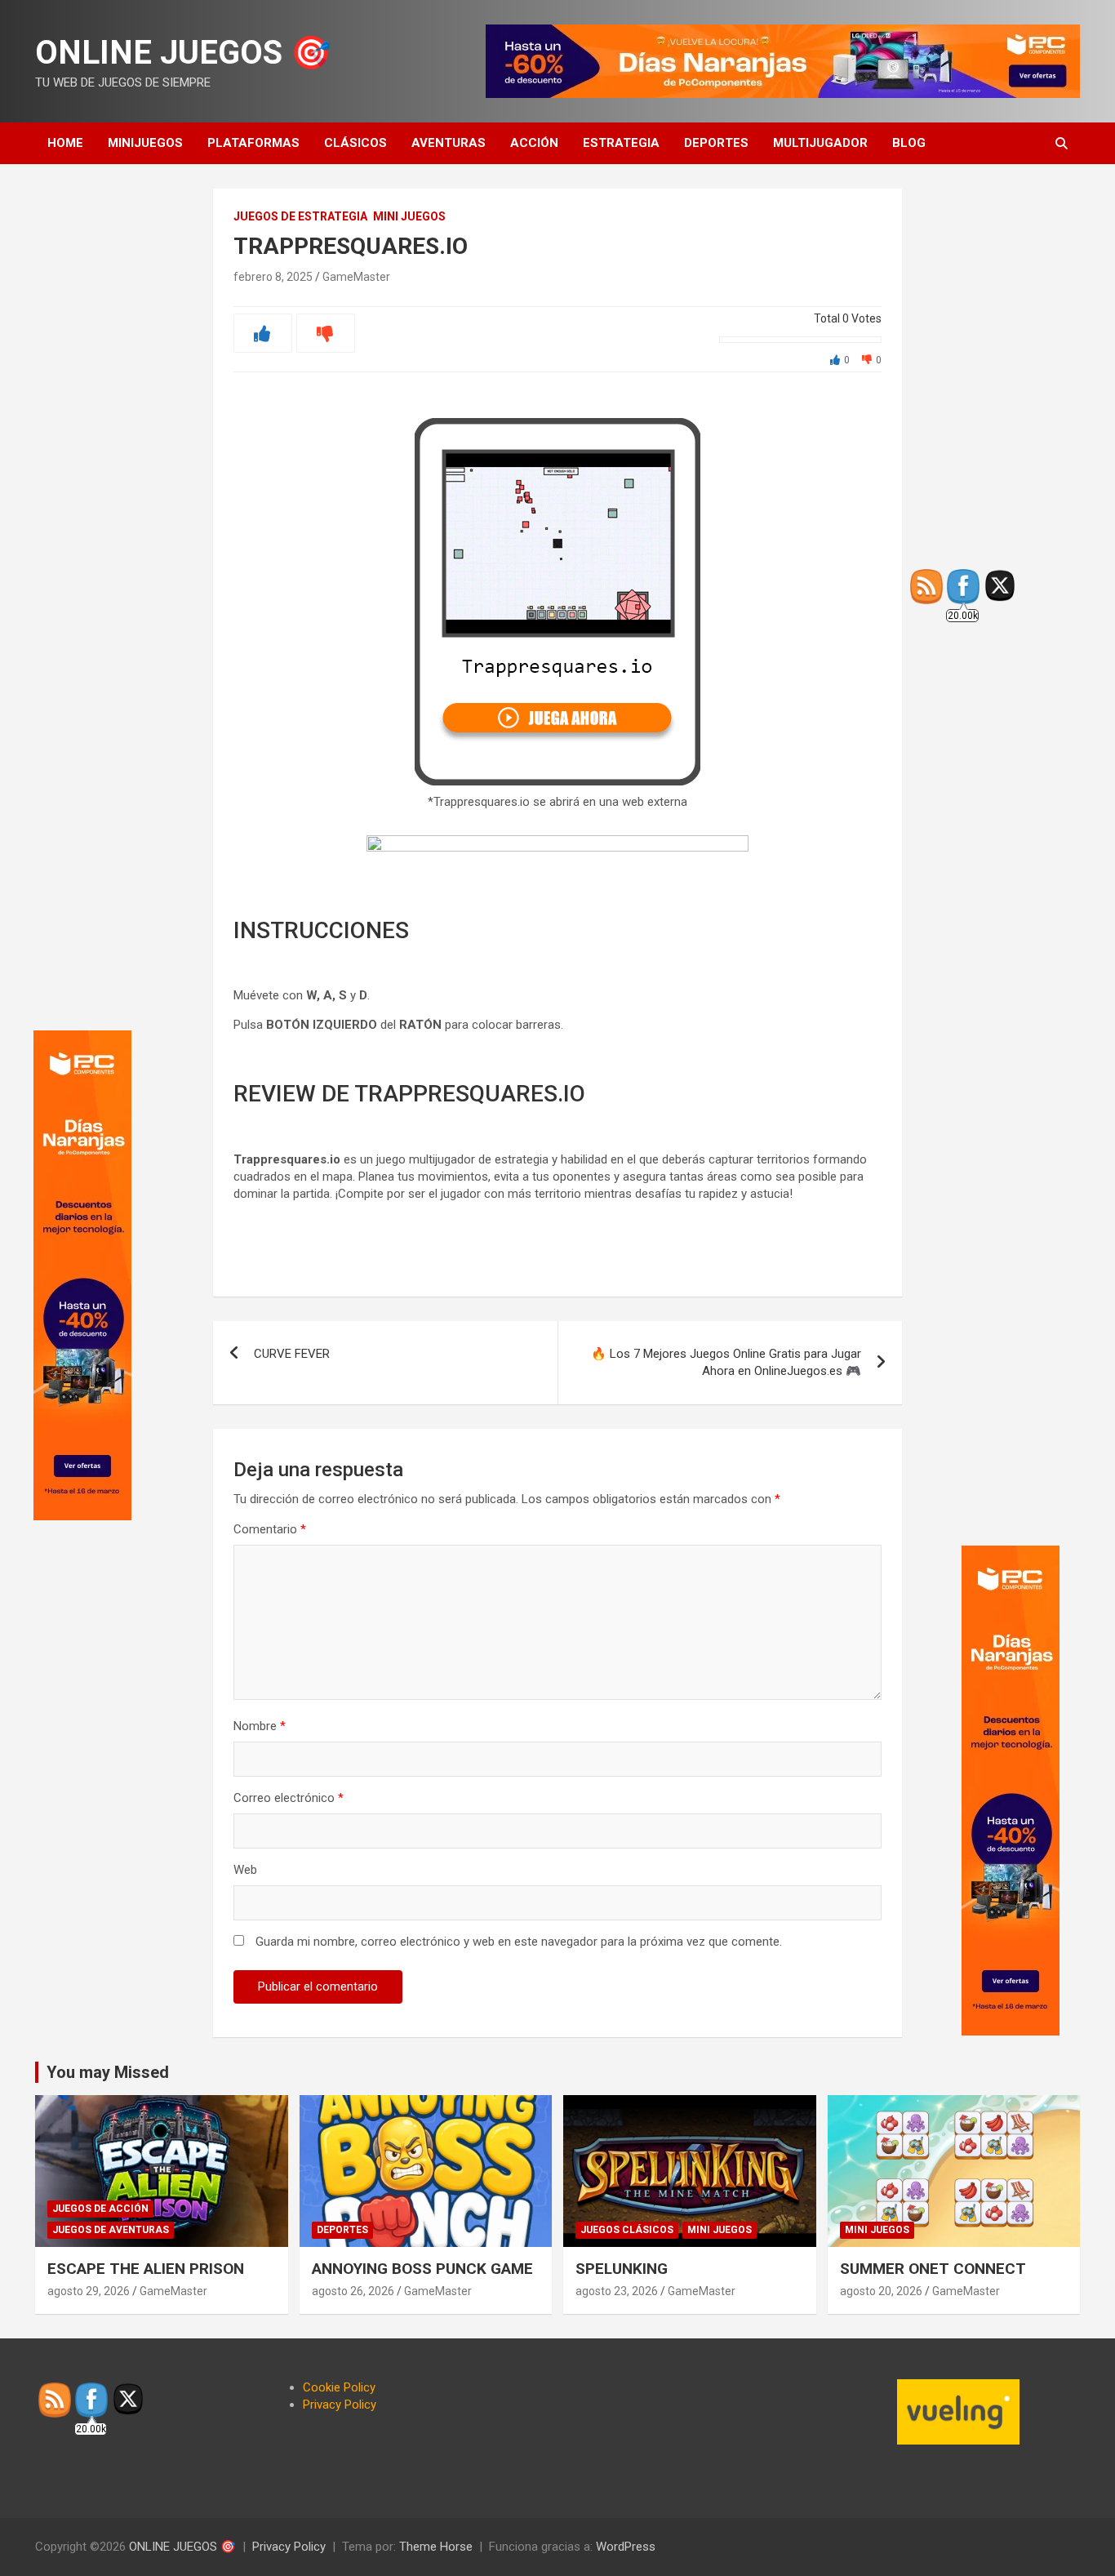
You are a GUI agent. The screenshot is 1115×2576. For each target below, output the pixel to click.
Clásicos (355, 143)
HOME (65, 143)
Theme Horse (436, 2547)
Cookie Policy (339, 2387)
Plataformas (253, 143)
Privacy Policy (340, 2405)
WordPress (626, 2547)
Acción (534, 143)
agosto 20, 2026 (881, 2291)
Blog (909, 143)
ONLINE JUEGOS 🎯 (183, 53)
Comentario (270, 1529)
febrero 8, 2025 (273, 277)
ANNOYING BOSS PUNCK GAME (422, 2269)
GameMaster (356, 277)
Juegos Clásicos (627, 2230)
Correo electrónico (289, 1798)
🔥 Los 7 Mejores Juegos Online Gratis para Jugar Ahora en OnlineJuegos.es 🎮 (726, 1362)
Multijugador (820, 143)
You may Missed (108, 2072)
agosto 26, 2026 (353, 2291)
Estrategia (621, 143)
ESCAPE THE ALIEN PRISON (146, 2269)
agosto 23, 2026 (617, 2291)
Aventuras (449, 143)
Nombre (260, 1726)
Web (245, 1870)
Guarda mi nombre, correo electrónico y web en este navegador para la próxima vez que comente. (519, 1942)
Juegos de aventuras (111, 2230)
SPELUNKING (622, 2269)
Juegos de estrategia (300, 216)
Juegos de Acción (100, 2209)
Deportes (716, 143)
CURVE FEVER (292, 1354)
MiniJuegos (145, 143)
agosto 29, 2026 (89, 2291)
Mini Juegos (409, 216)
